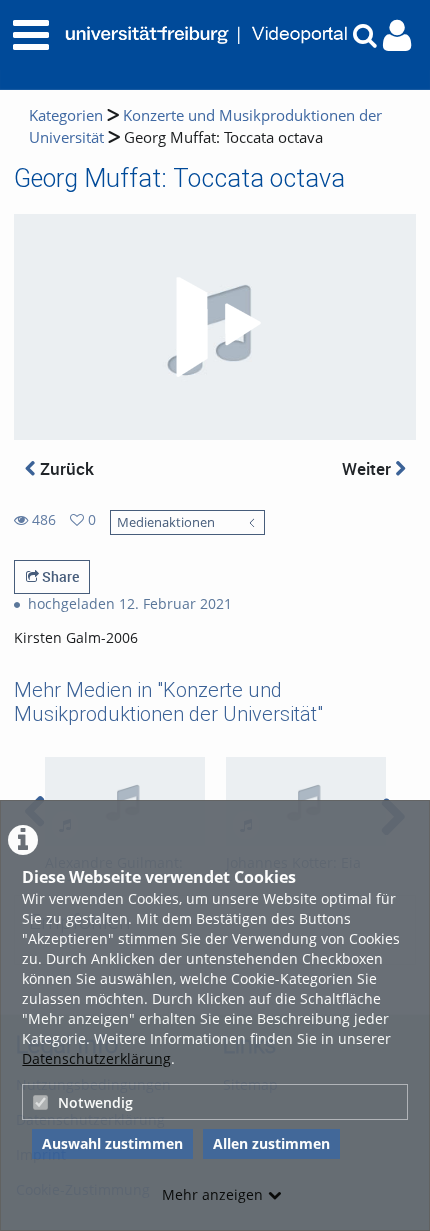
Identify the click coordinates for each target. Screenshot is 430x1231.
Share (59, 576)
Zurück (65, 468)
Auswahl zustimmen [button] (112, 1143)
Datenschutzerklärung (96, 1058)
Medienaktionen (166, 522)
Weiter (368, 468)
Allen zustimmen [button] (271, 1143)
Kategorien (66, 115)
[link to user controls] (397, 35)
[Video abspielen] (215, 327)
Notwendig (95, 1102)
